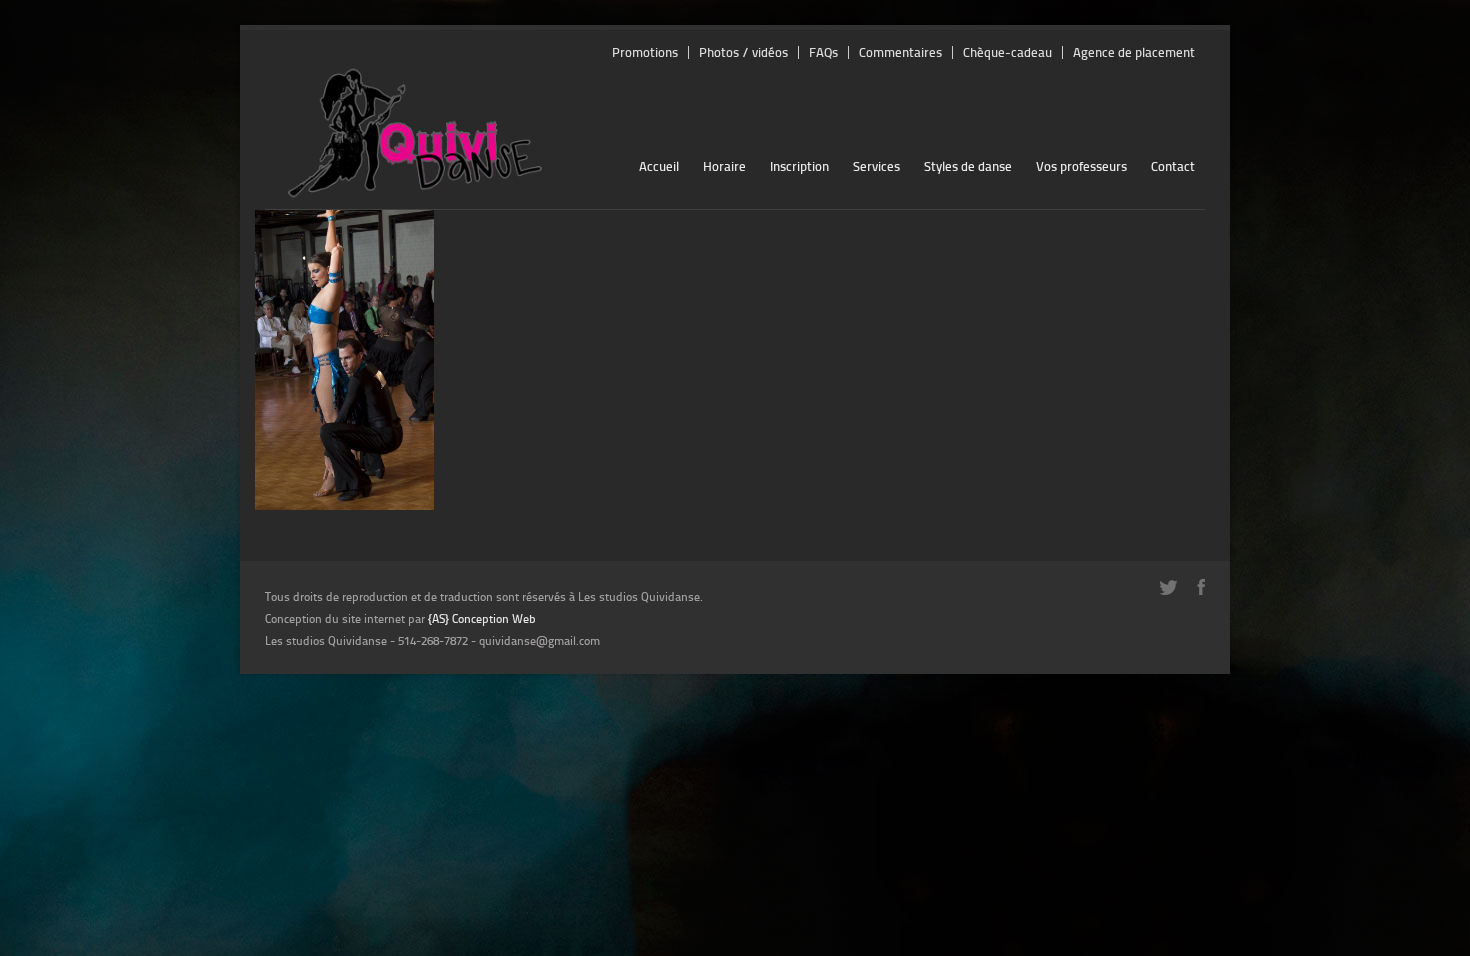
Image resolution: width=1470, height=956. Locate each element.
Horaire (724, 166)
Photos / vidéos (743, 52)
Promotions (645, 52)
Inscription (799, 166)
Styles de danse (968, 166)
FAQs (823, 52)
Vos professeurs (1081, 166)
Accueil (659, 166)
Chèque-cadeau (1007, 52)
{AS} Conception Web (482, 618)
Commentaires (900, 52)
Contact (1173, 166)
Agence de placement (1134, 52)
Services (876, 166)
